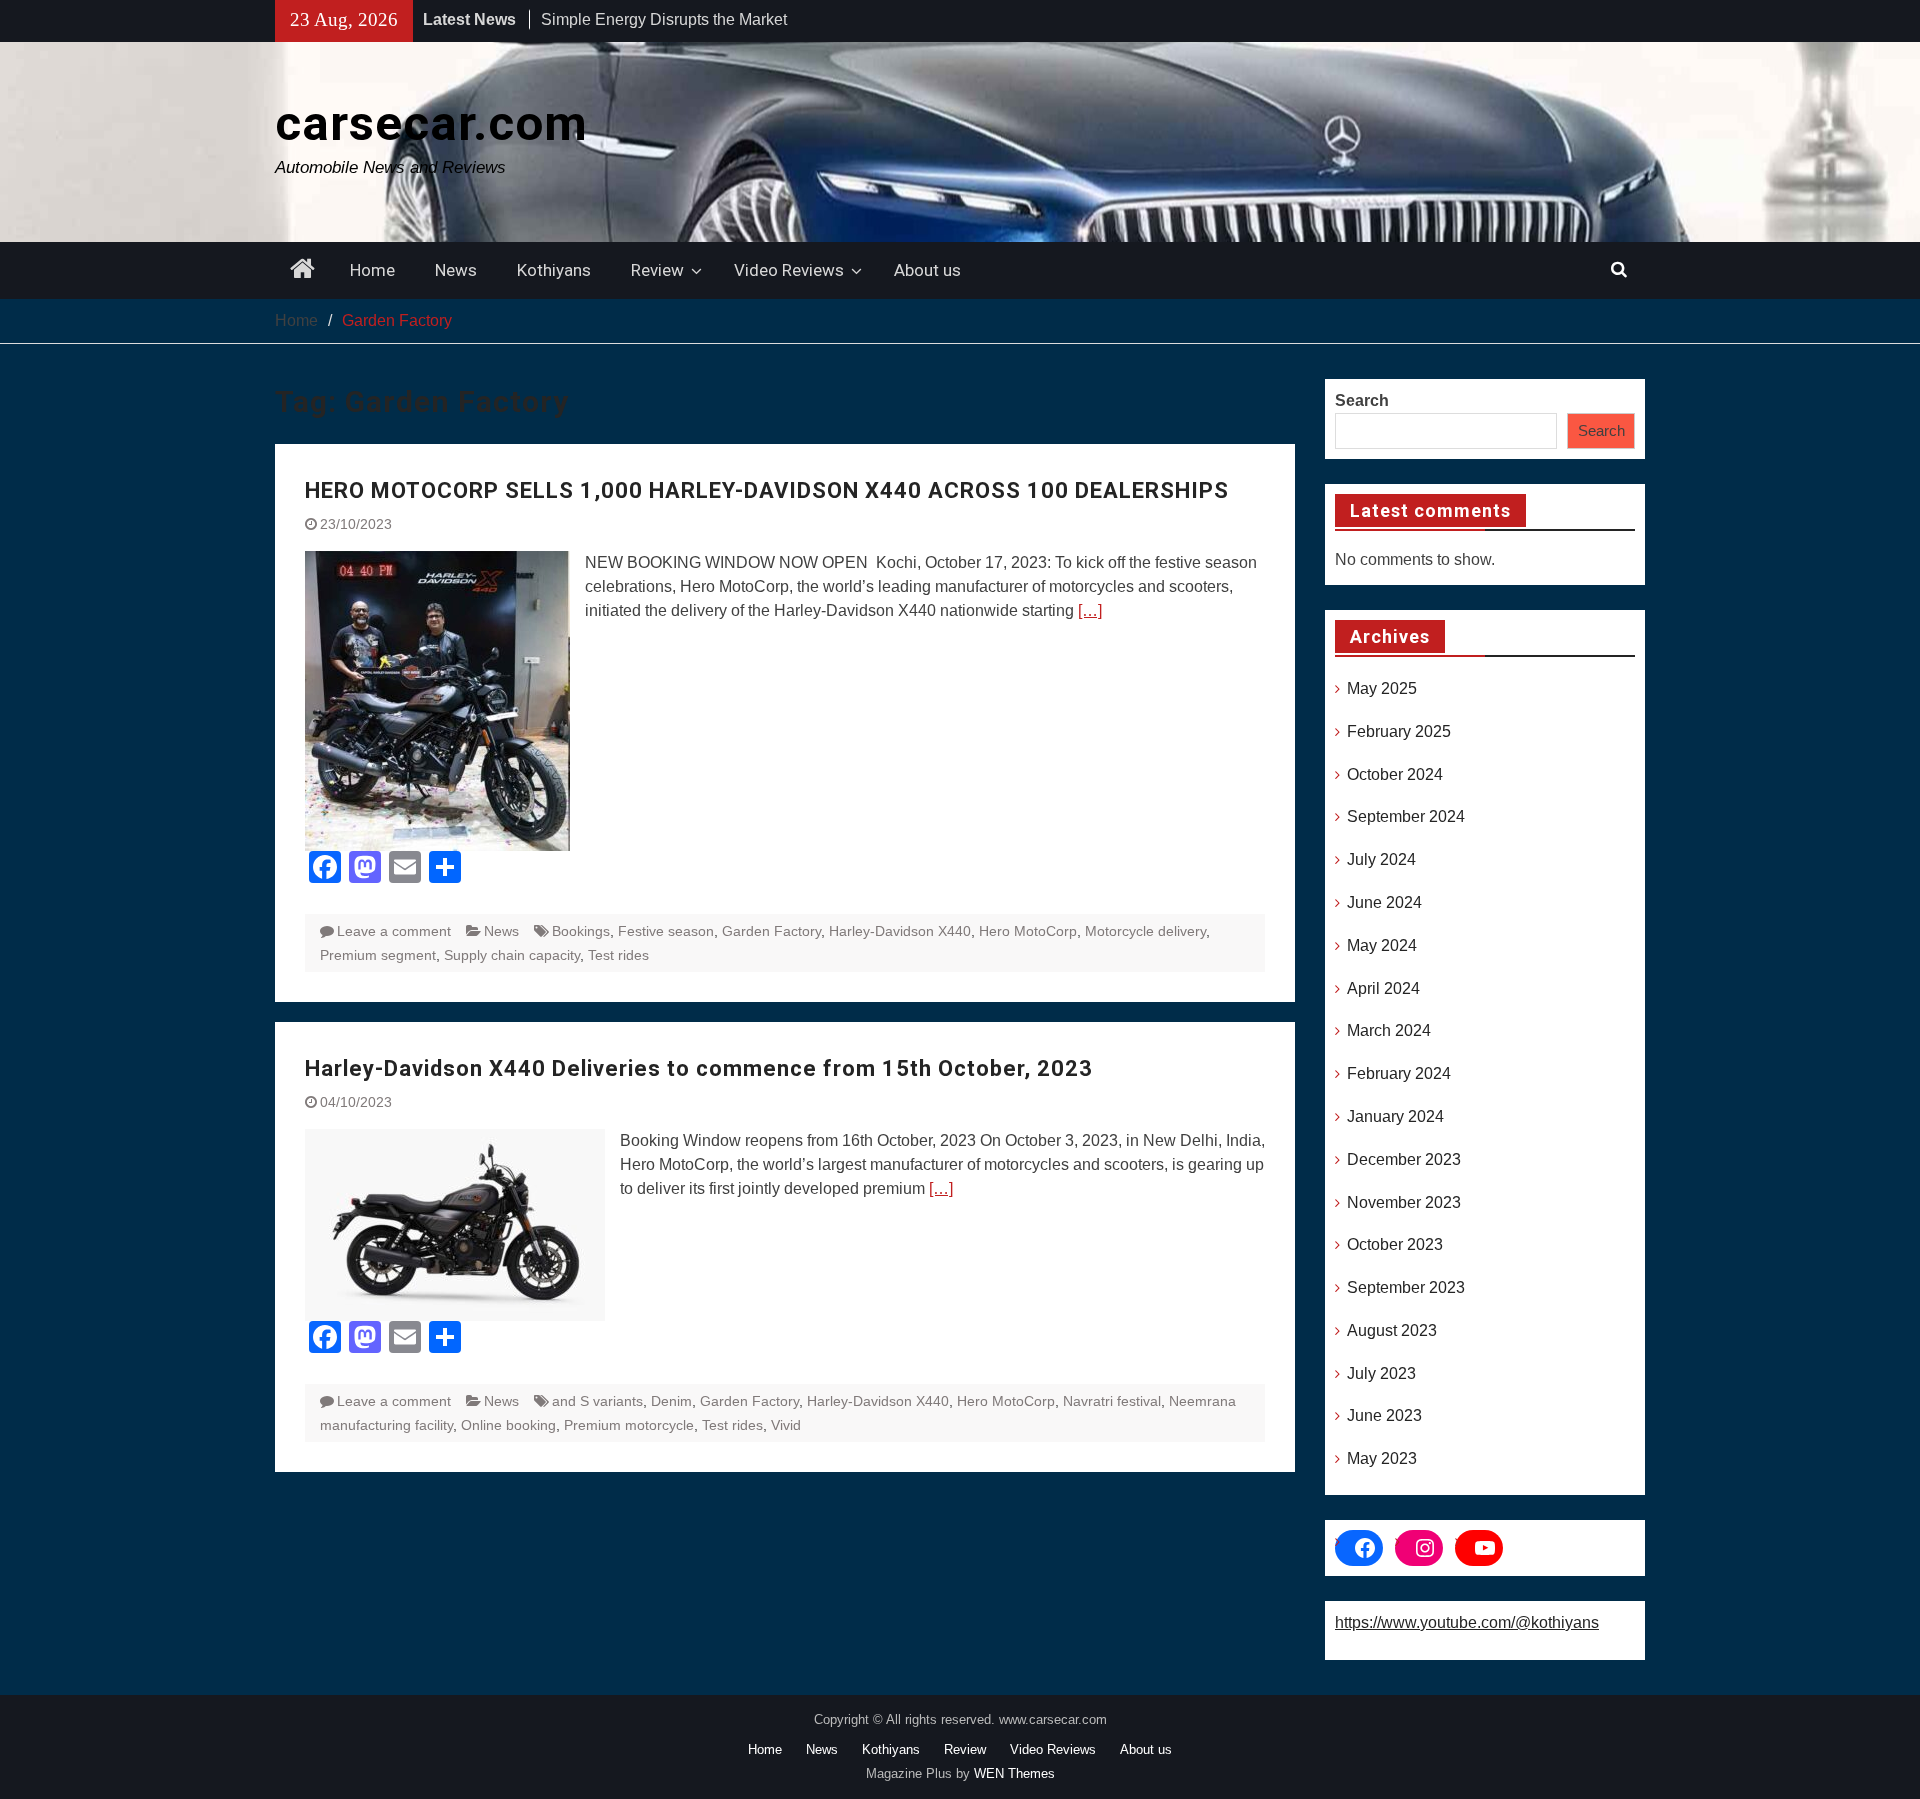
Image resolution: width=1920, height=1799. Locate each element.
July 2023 (1381, 1373)
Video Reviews (789, 270)
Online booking (508, 1425)
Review (657, 270)
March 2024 (1389, 1030)
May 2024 (1382, 945)
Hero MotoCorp (1028, 931)
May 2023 (1382, 1458)
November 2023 (1404, 1202)
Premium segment (378, 955)
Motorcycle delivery (1145, 931)
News (456, 270)
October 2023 (1395, 1244)
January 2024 (1395, 1116)
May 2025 (1382, 688)
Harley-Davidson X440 (900, 931)
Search (1362, 400)
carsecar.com (431, 123)
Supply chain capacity (512, 955)
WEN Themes (1014, 1773)
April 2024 (1383, 988)
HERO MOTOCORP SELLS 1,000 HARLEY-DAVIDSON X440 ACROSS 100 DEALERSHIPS (767, 490)
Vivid (786, 1425)
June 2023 (1384, 1415)
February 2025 (1399, 731)
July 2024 (1381, 859)
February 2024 (1399, 1073)
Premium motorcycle (629, 1425)
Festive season (666, 931)
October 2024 (1395, 774)
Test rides (618, 955)
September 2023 (1406, 1287)
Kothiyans (554, 270)
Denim (671, 1401)
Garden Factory (771, 931)
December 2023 (1404, 1159)
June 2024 (1384, 902)
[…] (1090, 610)
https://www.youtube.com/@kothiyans (1467, 1622)
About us (927, 270)
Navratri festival (1112, 1401)
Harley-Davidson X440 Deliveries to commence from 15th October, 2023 (699, 1068)
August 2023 (1392, 1330)
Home (372, 270)
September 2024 (1406, 816)
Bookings (581, 931)
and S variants (597, 1401)
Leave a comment (394, 931)
